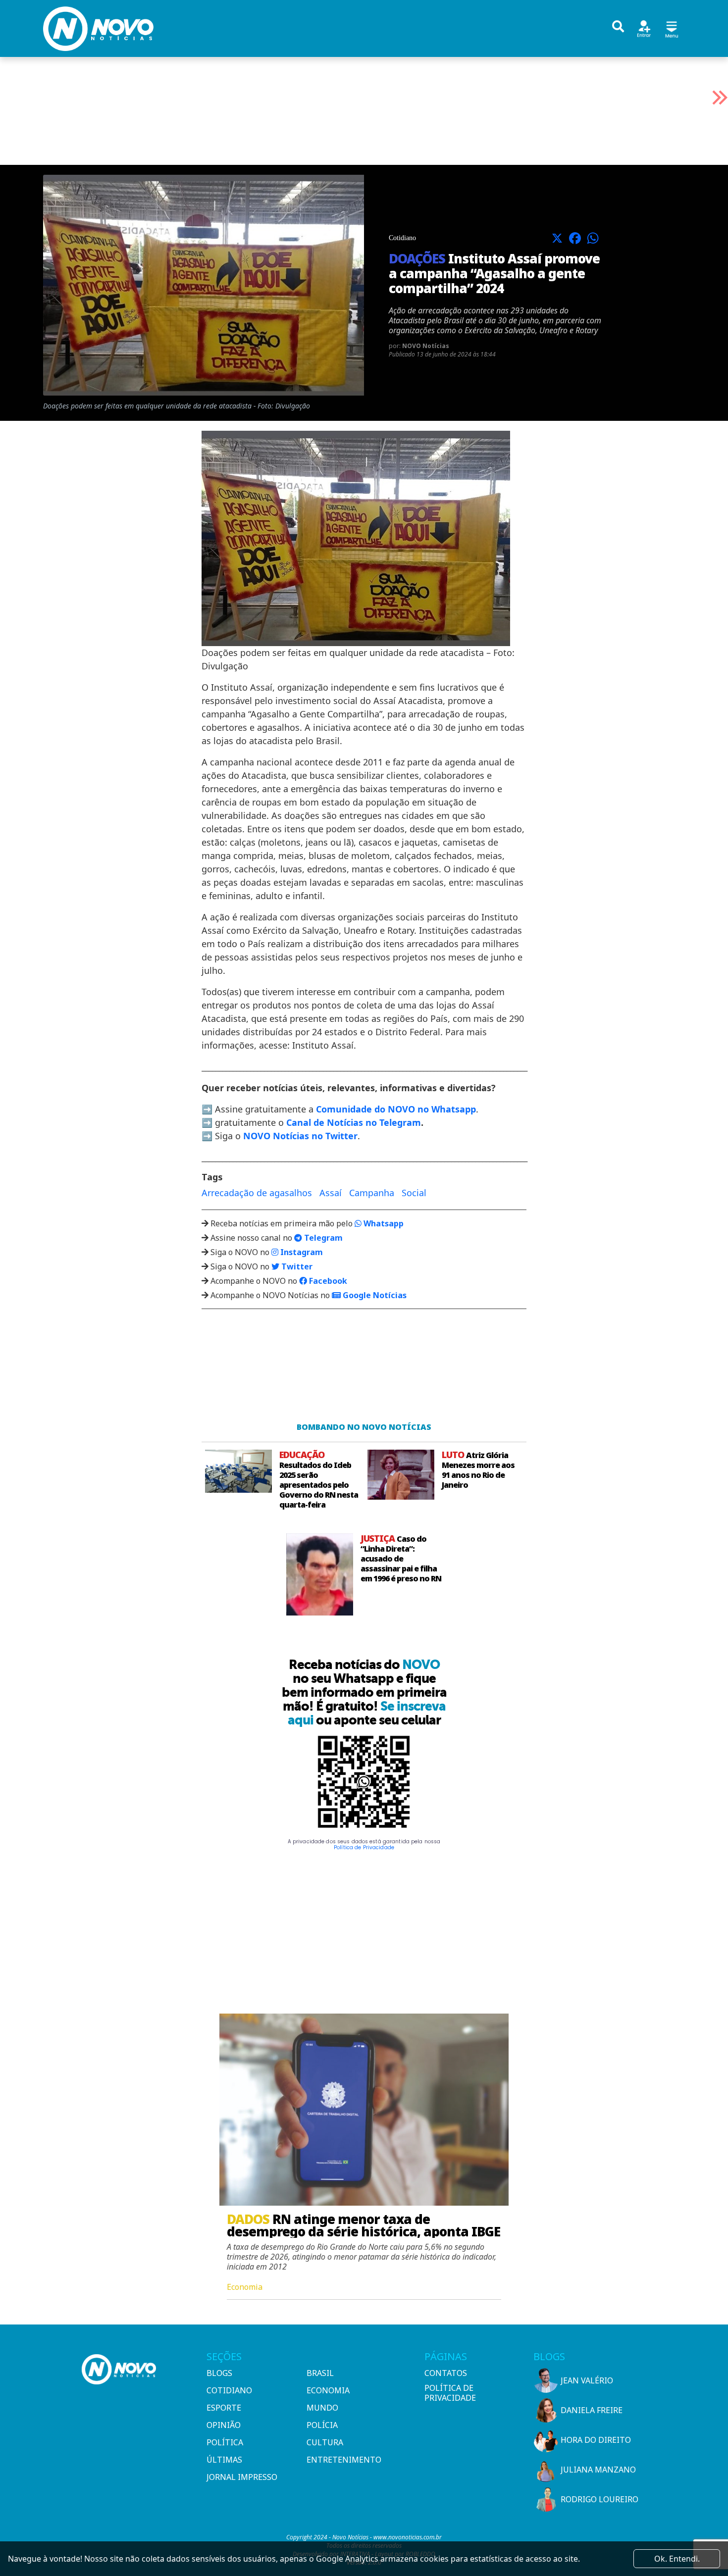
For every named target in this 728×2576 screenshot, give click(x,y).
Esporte (224, 2408)
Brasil (320, 2373)
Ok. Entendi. (677, 2559)
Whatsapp (383, 1223)
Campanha (372, 1193)
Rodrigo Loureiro (599, 2499)
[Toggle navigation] (672, 28)
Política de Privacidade (364, 1847)
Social (414, 1193)
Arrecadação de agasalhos (257, 1193)
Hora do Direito (596, 2440)
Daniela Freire (592, 2410)
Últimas (224, 2460)
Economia (328, 2390)
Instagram (301, 1252)
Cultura (325, 2442)
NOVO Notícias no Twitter (300, 1136)
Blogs (219, 2373)
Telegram (322, 1238)
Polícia (322, 2425)
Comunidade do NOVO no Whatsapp (396, 1109)
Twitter (296, 1266)
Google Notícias (374, 1295)
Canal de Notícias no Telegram (354, 1122)
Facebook (327, 1281)
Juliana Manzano (598, 2470)
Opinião (224, 2425)
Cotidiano (229, 2390)
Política (225, 2442)
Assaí (331, 1193)
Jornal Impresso (242, 2477)
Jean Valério (587, 2380)
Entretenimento (344, 2460)
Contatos (446, 2373)
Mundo (322, 2408)
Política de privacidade (450, 2393)
